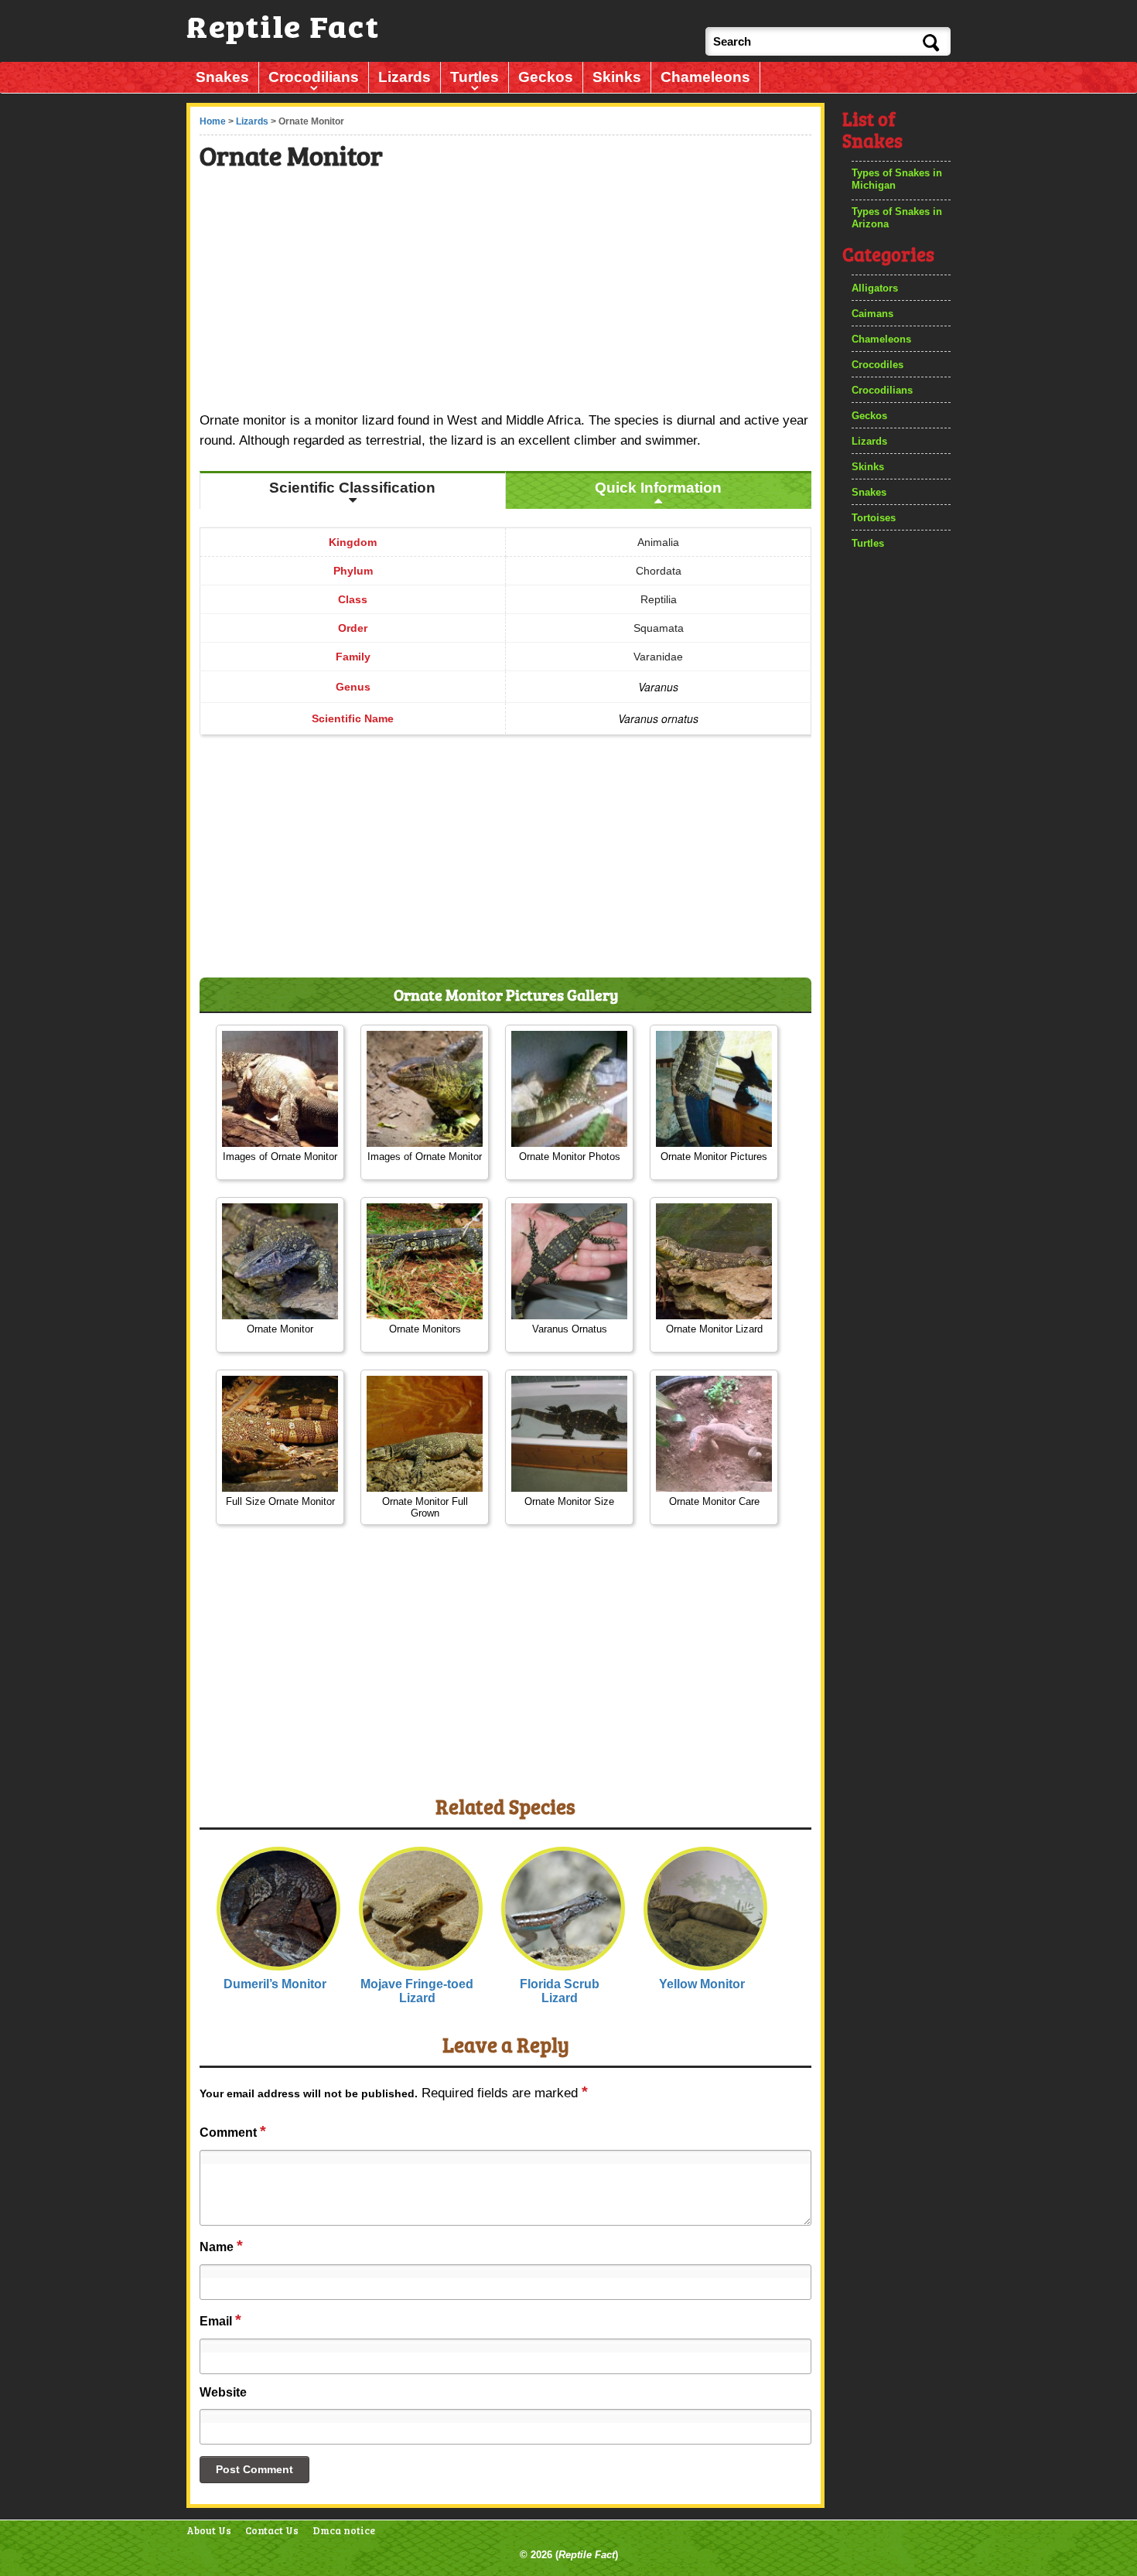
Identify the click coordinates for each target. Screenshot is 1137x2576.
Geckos (546, 77)
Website (223, 2392)
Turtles (475, 77)
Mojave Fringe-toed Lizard (417, 1991)
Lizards (405, 77)
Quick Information (658, 488)
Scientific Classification (352, 488)
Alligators (875, 288)
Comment (233, 2131)
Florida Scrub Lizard (560, 1991)
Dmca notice (344, 2531)
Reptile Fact (587, 2555)
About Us (209, 2531)
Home (213, 121)
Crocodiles (878, 365)
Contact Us (272, 2531)
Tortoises (874, 518)
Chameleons (705, 77)
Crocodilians (314, 77)
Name (221, 2246)
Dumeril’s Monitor (275, 1984)
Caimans (872, 314)
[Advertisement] (507, 293)
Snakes (222, 77)
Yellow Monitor (702, 1984)
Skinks (617, 77)
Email (220, 2320)
